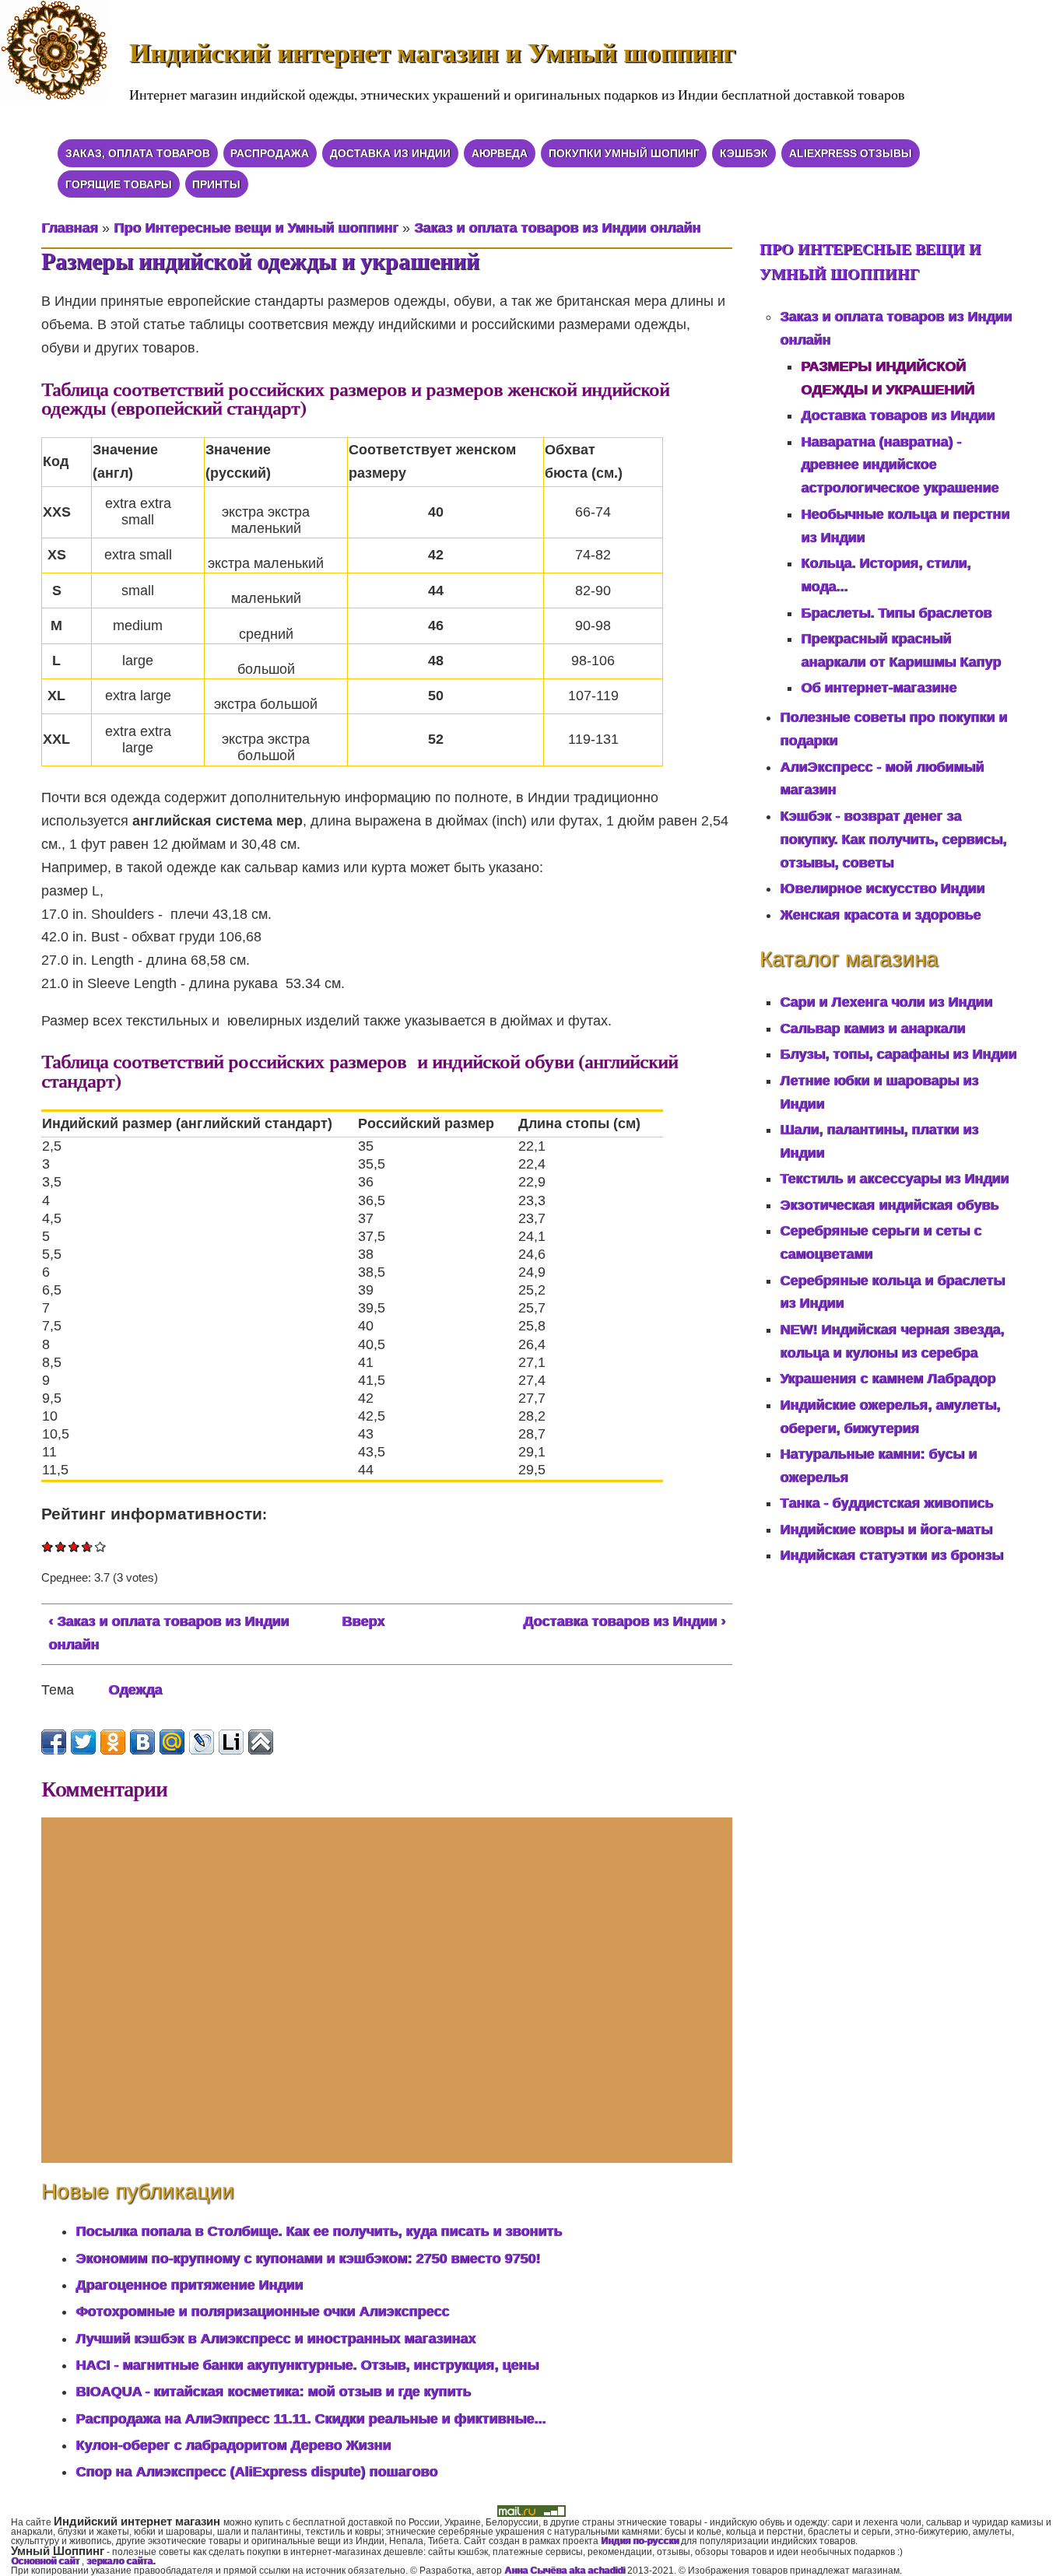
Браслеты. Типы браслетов (896, 613)
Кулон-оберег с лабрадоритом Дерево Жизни (233, 2445)
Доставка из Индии (390, 153)
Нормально (74, 1546)
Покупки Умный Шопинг (624, 153)
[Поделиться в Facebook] (54, 1742)
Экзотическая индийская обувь (889, 1205)
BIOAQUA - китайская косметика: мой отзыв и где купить (273, 2392)
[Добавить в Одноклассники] (113, 1742)
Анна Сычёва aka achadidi (565, 2571)
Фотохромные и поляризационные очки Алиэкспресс (262, 2311)
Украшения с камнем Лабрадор (888, 1379)
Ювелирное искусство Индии (882, 888)
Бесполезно (48, 1546)
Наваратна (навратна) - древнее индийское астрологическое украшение (900, 465)
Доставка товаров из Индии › (624, 1621)
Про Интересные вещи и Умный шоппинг (256, 228)
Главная (70, 228)
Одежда (135, 1690)
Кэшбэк (744, 153)
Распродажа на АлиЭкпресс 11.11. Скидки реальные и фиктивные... (310, 2419)
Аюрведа (500, 153)
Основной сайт (46, 2561)
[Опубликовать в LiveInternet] (231, 1742)
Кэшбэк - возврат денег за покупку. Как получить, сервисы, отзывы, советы (893, 839)
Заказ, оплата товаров (138, 153)
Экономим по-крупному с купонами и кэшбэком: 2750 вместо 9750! (308, 2259)
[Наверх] (261, 1742)
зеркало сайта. (121, 2561)
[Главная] (65, 60)
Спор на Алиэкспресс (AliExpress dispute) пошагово (256, 2472)
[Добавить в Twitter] (83, 1742)
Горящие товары (119, 184)
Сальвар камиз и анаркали (872, 1029)
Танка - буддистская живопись (886, 1503)
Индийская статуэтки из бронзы (891, 1555)
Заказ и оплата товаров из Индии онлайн (557, 228)
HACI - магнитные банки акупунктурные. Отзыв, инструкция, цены (307, 2365)
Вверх (363, 1621)
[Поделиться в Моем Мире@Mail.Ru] (172, 1742)
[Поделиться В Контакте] (142, 1742)
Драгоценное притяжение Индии (189, 2285)
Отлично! (101, 1546)
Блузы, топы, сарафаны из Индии (898, 1054)
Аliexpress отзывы (851, 153)
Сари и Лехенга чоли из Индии (886, 1002)
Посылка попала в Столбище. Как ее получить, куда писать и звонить (319, 2231)
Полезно (85, 1546)
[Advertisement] (387, 1990)
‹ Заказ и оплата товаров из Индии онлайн (168, 1633)
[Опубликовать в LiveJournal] (202, 1742)
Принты (216, 184)
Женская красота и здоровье (880, 915)
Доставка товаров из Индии (898, 415)
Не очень (61, 1546)
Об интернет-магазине (879, 688)
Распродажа (270, 153)
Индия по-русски (640, 2541)
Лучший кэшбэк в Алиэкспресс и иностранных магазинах (275, 2339)
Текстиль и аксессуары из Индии (894, 1179)
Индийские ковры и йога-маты (886, 1530)
